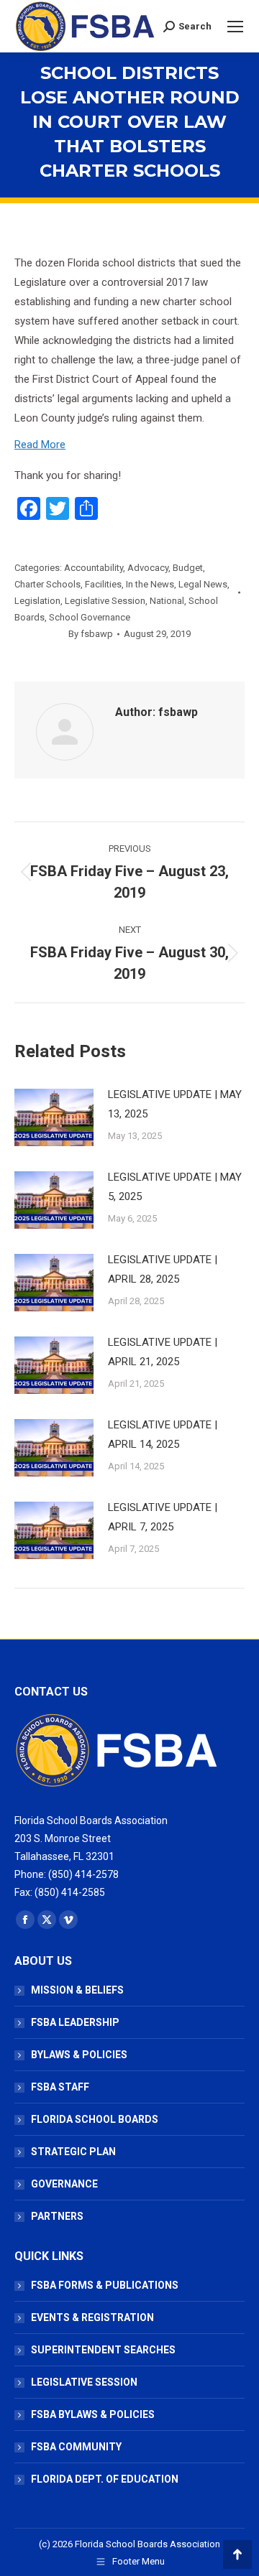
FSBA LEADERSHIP (75, 2022)
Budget (188, 568)
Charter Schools (47, 584)
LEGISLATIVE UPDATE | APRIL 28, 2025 (163, 1269)
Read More (40, 445)
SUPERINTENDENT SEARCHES (103, 2350)
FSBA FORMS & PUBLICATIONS (105, 2285)
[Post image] (54, 1117)
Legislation (37, 601)
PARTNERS (57, 2216)
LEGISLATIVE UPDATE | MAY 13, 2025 (175, 1104)
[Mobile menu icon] (235, 27)
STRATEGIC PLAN (73, 2152)
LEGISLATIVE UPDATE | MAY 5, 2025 (175, 1187)
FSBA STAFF (60, 2087)
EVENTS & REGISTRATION (92, 2317)
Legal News (203, 584)
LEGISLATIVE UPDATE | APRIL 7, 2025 (163, 1517)
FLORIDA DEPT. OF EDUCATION (105, 2479)
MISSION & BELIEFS (77, 1990)
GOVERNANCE (64, 2184)
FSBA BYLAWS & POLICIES (93, 2414)
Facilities (103, 584)
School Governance (90, 617)
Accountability (94, 568)
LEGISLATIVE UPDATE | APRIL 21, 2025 (163, 1352)
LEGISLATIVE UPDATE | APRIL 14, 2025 (163, 1435)
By (91, 634)
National (167, 601)
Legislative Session (105, 601)
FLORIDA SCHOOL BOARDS (95, 2119)
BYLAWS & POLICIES (79, 2055)
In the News (150, 584)
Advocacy (148, 568)
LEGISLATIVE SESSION (84, 2382)
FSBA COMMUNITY (76, 2447)
